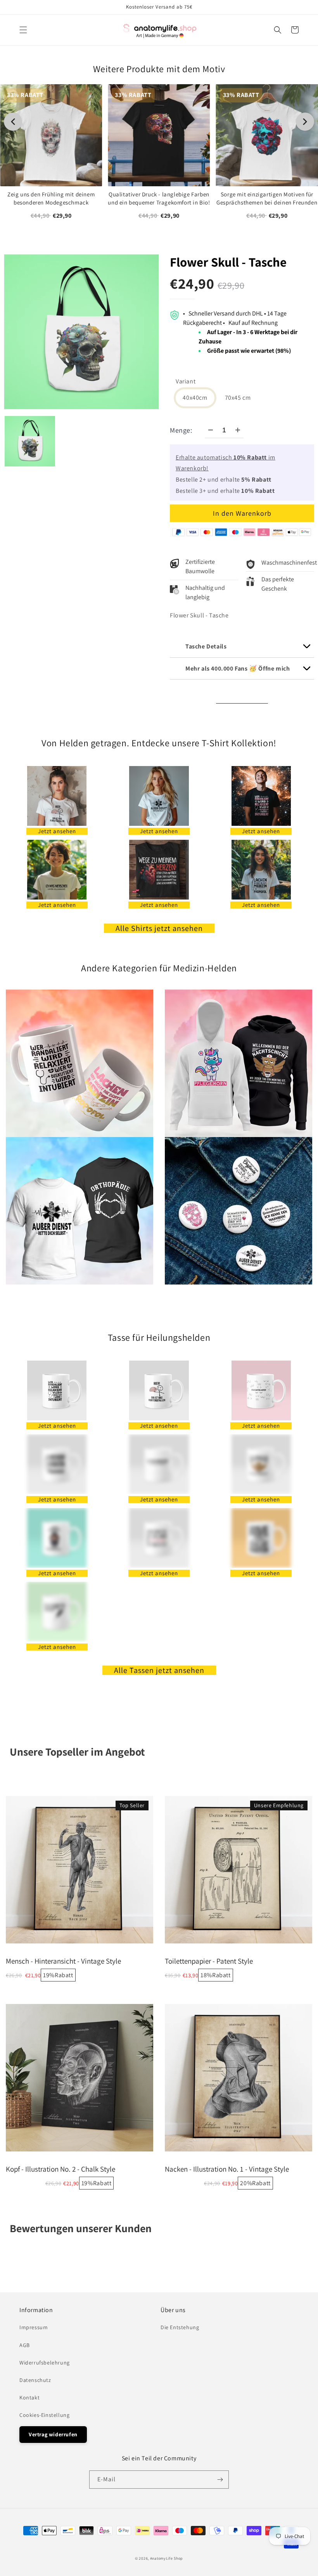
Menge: (181, 430)
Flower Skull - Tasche (228, 262)
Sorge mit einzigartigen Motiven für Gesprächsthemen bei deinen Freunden (267, 198)
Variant (186, 381)
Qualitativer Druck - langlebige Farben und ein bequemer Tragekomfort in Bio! (159, 198)
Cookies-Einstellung (44, 2415)
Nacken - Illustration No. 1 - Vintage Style (227, 2169)
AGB (25, 2345)
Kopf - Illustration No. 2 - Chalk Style (60, 2169)
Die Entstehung (180, 2327)
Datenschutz (35, 2380)
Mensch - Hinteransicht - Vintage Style (63, 1961)
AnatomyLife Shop (167, 2558)
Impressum (34, 2327)
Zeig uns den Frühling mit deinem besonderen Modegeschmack (51, 198)
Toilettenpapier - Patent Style (209, 1961)
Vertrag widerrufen (53, 2434)
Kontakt (29, 2397)
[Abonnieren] (220, 2480)
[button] (23, 30)
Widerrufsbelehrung (45, 2363)
